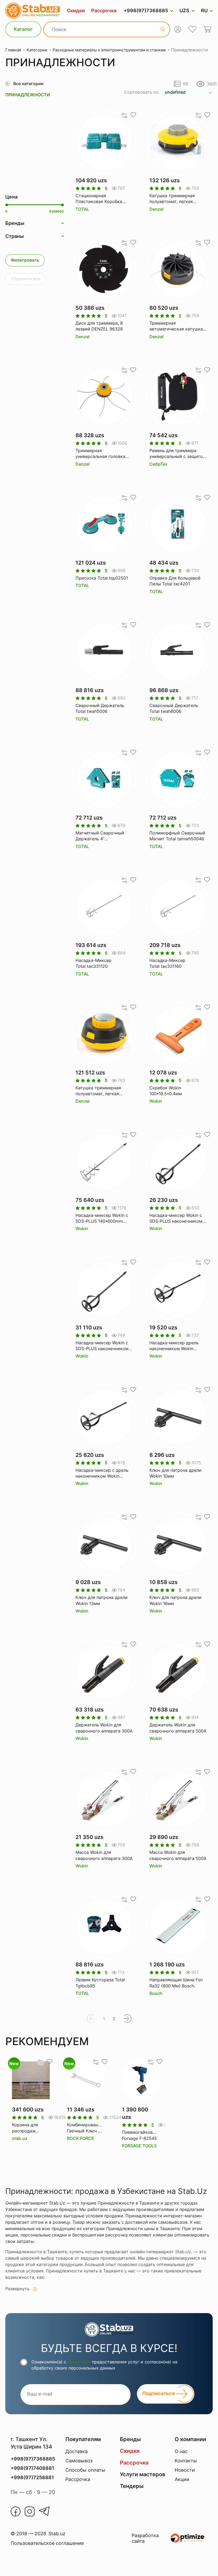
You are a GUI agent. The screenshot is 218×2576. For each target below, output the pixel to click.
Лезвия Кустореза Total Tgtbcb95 (100, 1983)
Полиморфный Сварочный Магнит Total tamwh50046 (177, 836)
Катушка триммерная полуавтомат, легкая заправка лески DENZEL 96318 (101, 1091)
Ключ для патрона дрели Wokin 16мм (175, 1600)
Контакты (186, 2461)
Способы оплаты (85, 2470)
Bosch (156, 1993)
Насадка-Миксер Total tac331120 (93, 963)
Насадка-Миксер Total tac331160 (167, 963)
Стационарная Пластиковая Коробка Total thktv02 (99, 199)
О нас (181, 2451)
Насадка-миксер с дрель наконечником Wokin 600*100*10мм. (102, 1473)
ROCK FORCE (81, 2138)
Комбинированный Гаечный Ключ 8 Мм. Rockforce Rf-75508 (85, 2128)
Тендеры (132, 2486)
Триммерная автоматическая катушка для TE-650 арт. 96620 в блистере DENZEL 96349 (176, 326)
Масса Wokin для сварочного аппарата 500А (178, 1855)
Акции (182, 2479)
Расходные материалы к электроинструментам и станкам (109, 50)
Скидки (76, 11)
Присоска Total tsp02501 (102, 578)
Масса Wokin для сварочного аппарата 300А (104, 1855)
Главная (13, 50)
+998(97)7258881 (32, 2477)
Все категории (28, 84)
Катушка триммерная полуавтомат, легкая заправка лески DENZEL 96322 (175, 199)
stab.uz (20, 2138)
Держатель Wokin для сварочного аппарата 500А (178, 1728)
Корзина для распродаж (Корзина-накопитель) (25, 2128)
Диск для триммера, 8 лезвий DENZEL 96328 (99, 326)
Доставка (77, 2451)
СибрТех (158, 464)
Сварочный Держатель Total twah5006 (100, 708)
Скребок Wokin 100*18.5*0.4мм (166, 1091)
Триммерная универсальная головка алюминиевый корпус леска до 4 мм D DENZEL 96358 (102, 454)
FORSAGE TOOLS (139, 2146)
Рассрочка (104, 11)
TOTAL (82, 209)
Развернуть (17, 2289)
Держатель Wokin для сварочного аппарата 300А (104, 1728)
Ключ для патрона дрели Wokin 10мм (175, 1473)
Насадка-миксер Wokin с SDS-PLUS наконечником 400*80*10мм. (176, 1218)
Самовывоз (79, 2461)
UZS (184, 11)
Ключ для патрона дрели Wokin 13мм (102, 1600)
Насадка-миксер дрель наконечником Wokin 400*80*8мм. (174, 1346)
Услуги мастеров (142, 2474)
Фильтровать (25, 260)
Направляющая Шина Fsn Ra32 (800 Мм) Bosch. (176, 1983)
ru (204, 11)
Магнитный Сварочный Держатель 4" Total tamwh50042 (100, 836)
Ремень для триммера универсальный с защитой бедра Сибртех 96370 (177, 454)
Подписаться (159, 2394)
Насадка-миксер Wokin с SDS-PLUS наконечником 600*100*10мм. (102, 1346)
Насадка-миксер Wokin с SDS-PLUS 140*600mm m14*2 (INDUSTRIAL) (102, 1218)
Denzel (156, 209)
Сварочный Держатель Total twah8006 (174, 708)
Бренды (130, 2439)
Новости (185, 2470)
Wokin (156, 1101)
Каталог (23, 29)
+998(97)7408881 (32, 2468)
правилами (79, 2362)
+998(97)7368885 (146, 11)
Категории (37, 50)
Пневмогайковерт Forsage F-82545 (140, 2135)
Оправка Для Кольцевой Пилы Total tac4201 (175, 581)
